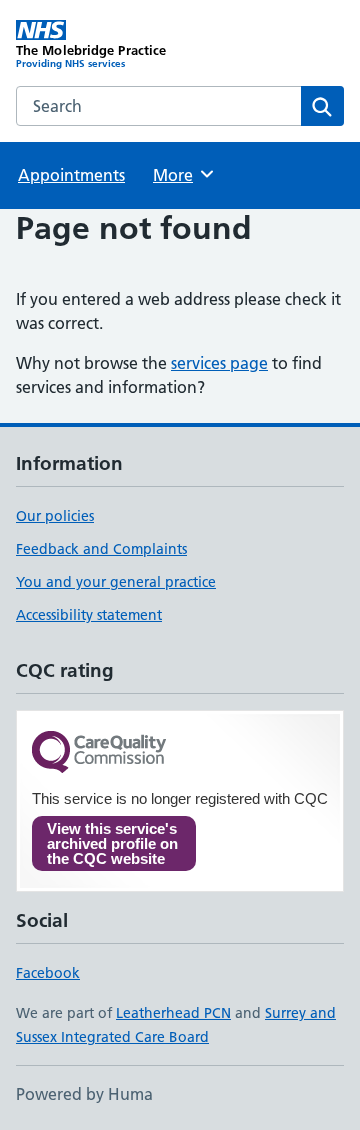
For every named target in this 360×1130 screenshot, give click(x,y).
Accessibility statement (89, 615)
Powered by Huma (84, 1094)
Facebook (48, 973)
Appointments (71, 175)
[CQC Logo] (99, 753)
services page (219, 363)
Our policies (55, 516)
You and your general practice (116, 582)
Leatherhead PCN (173, 1013)
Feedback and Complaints (101, 549)
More (182, 175)
